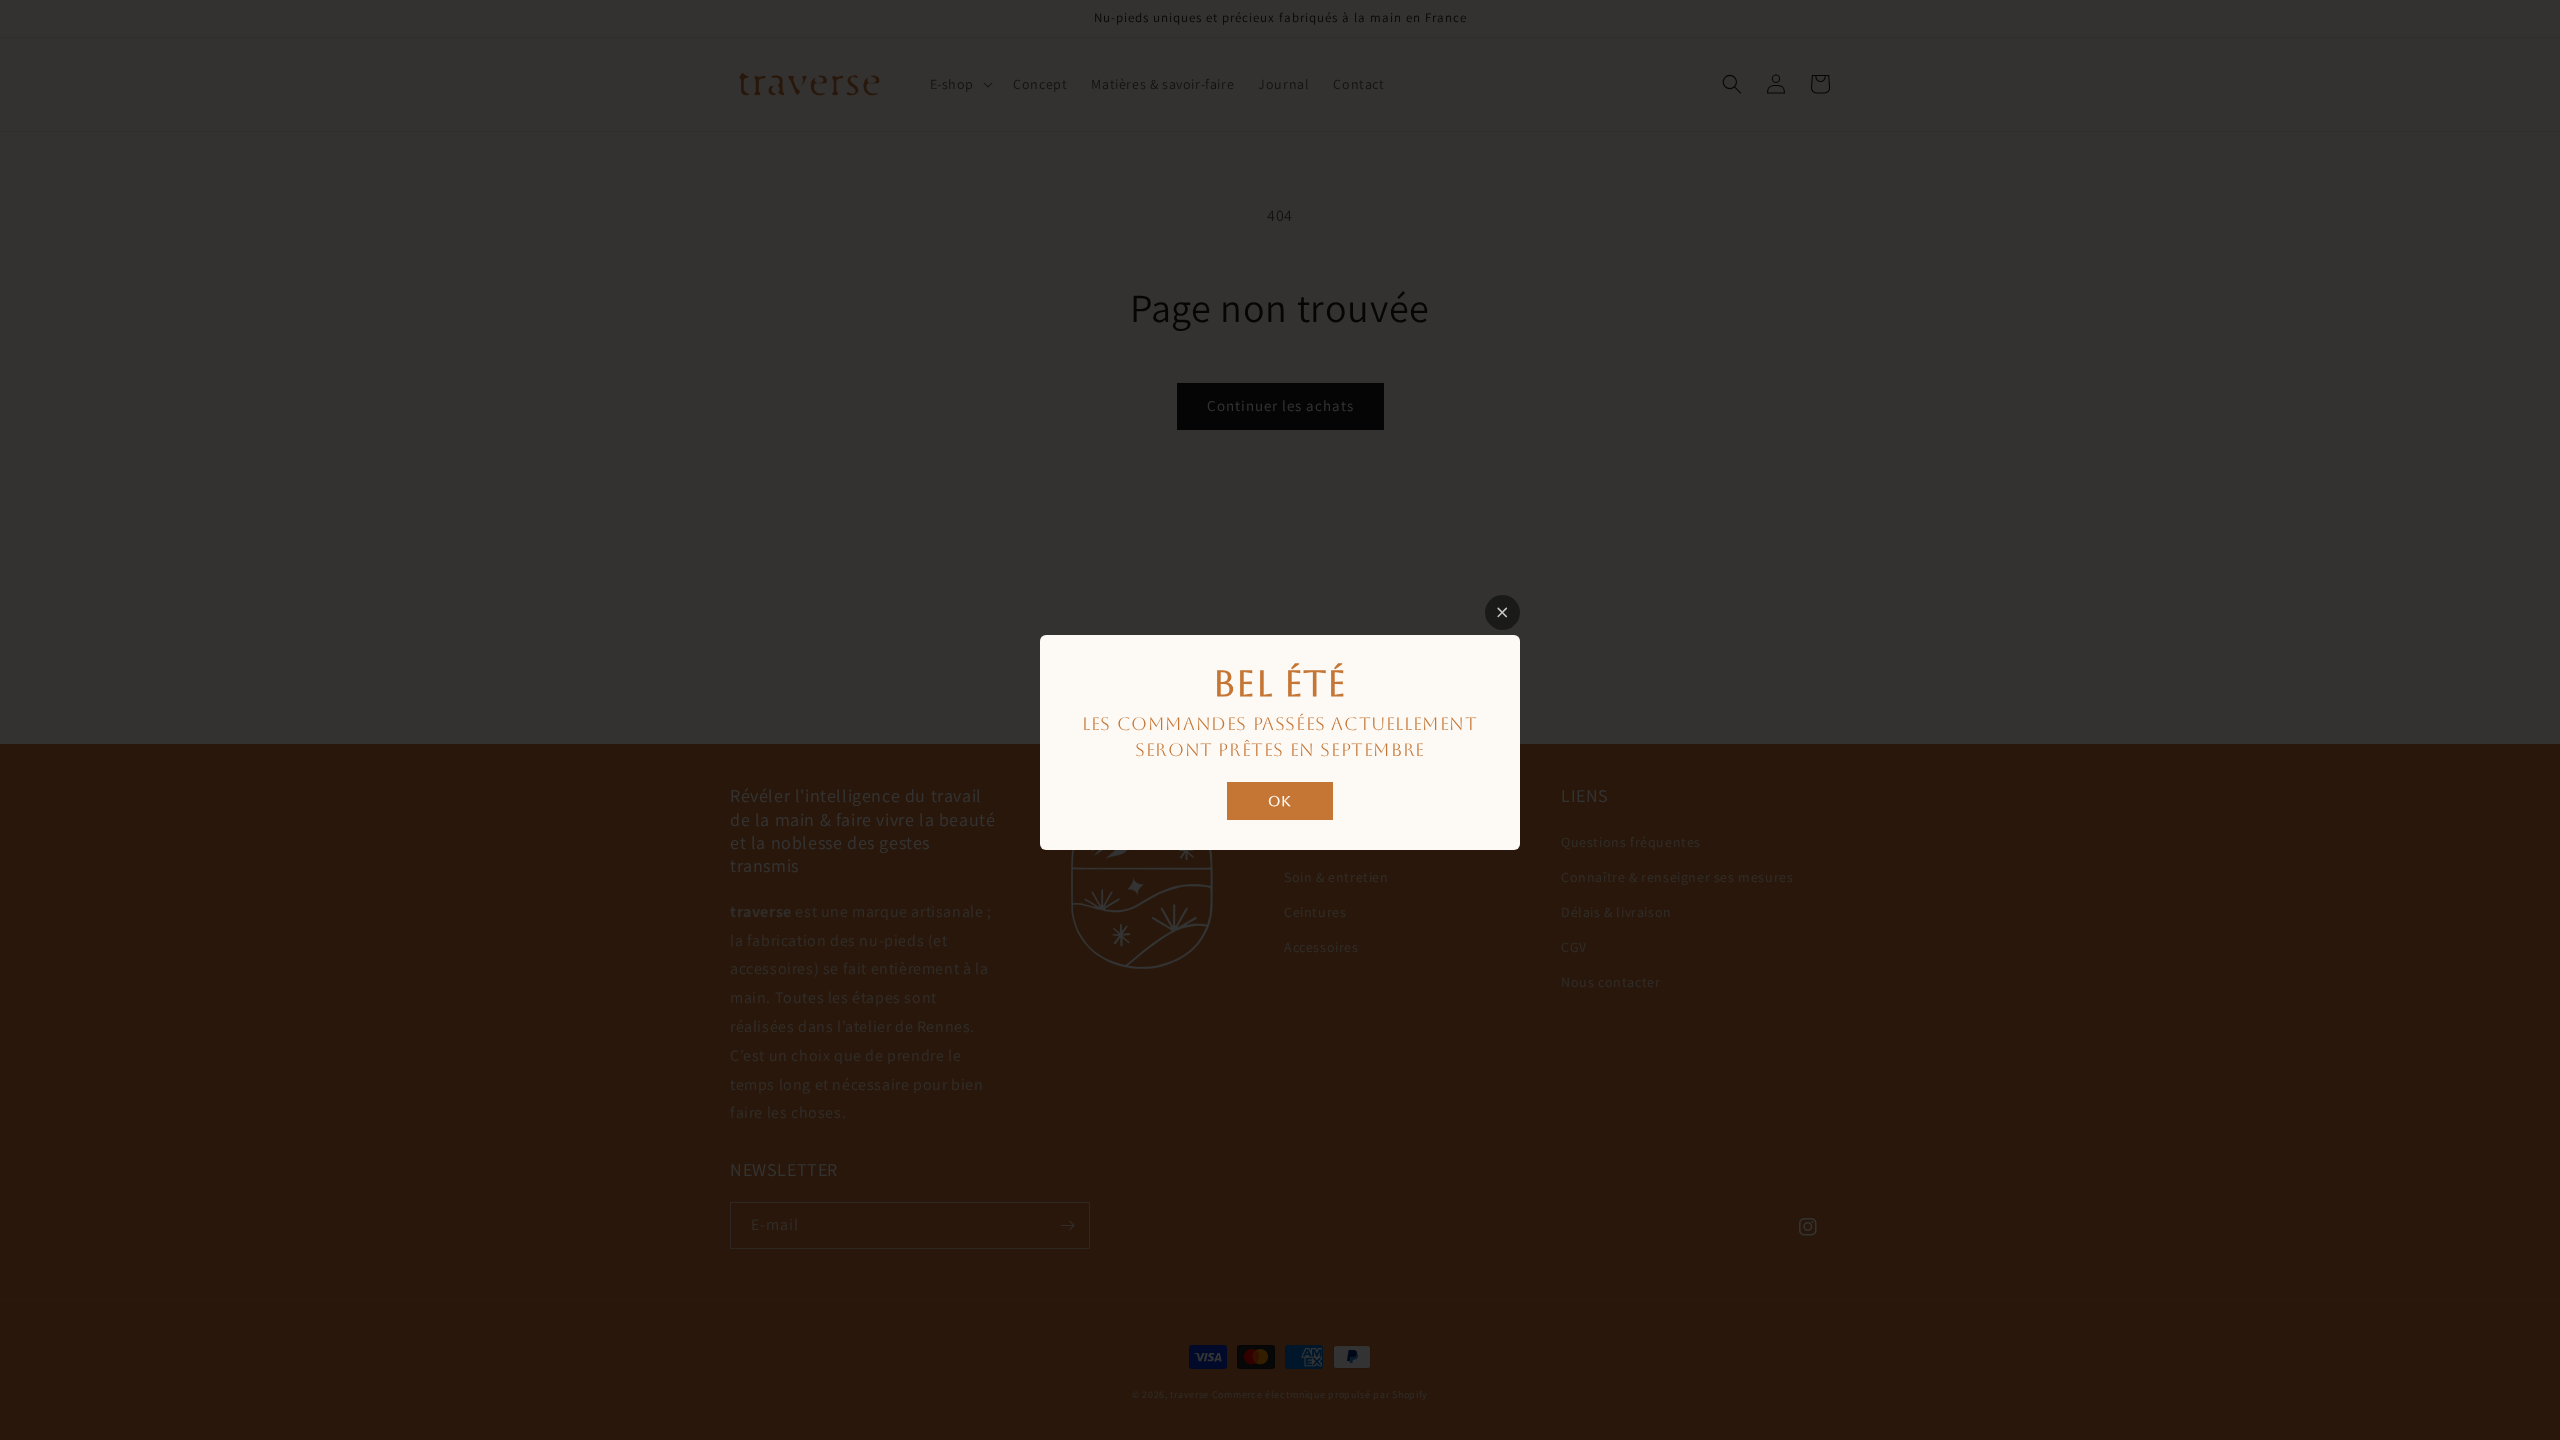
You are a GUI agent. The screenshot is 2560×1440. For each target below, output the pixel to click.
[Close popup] (1502, 612)
